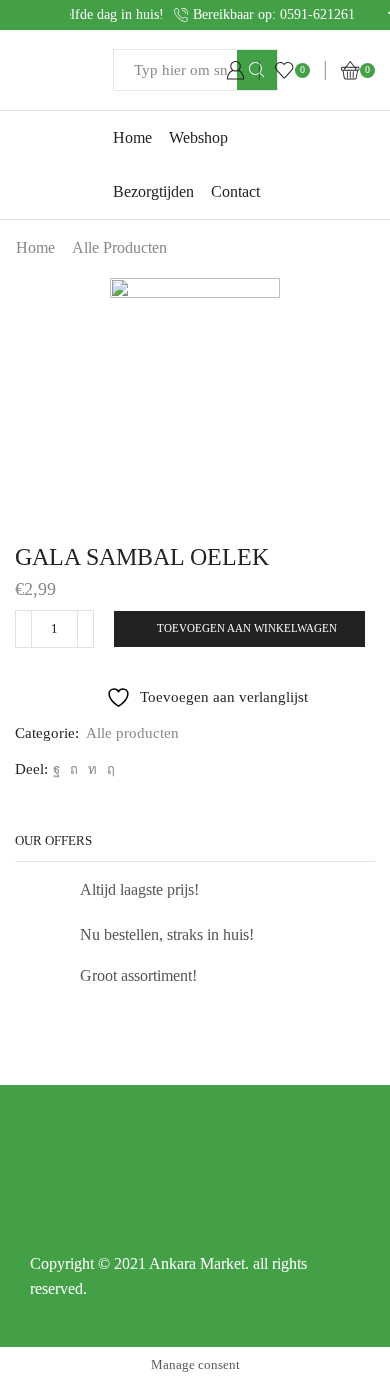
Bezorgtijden (153, 191)
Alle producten (119, 247)
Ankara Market (197, 1263)
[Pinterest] (74, 769)
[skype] (108, 769)
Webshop (198, 137)
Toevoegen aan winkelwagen (247, 628)
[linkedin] (92, 769)
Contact (235, 191)
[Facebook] (56, 769)
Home (132, 137)
